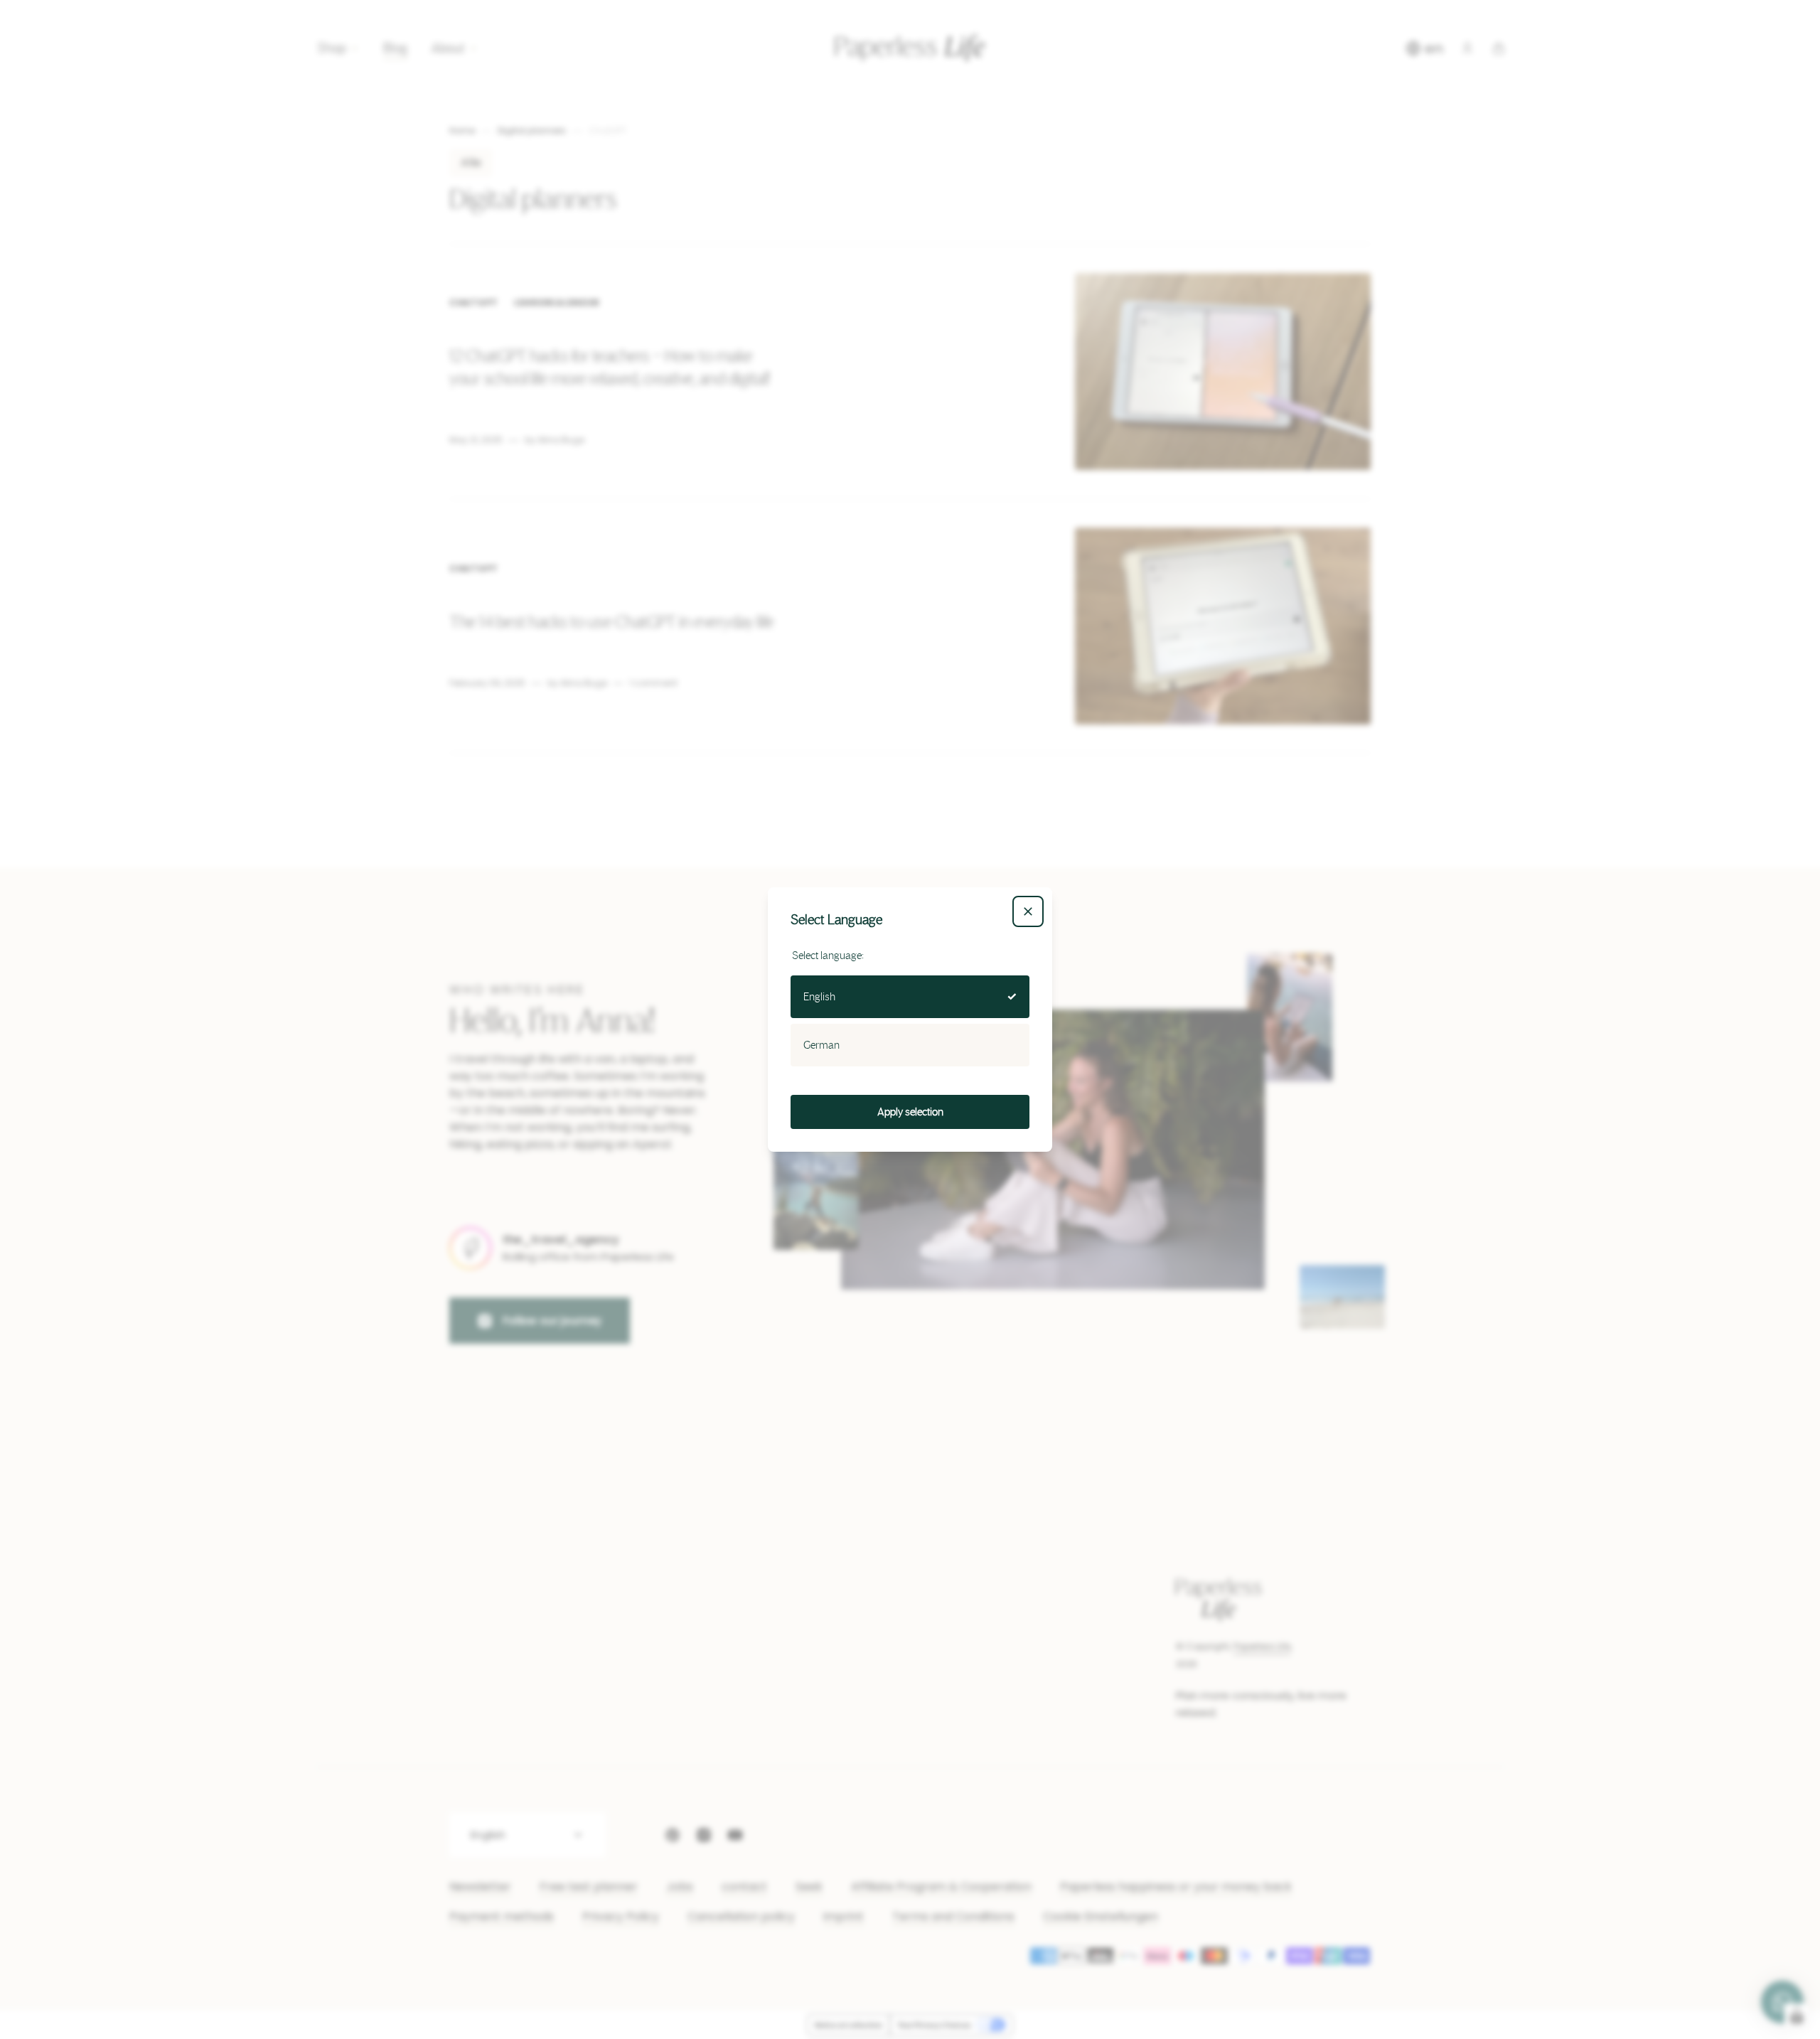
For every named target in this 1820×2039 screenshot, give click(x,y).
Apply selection (910, 1112)
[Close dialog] (1028, 911)
